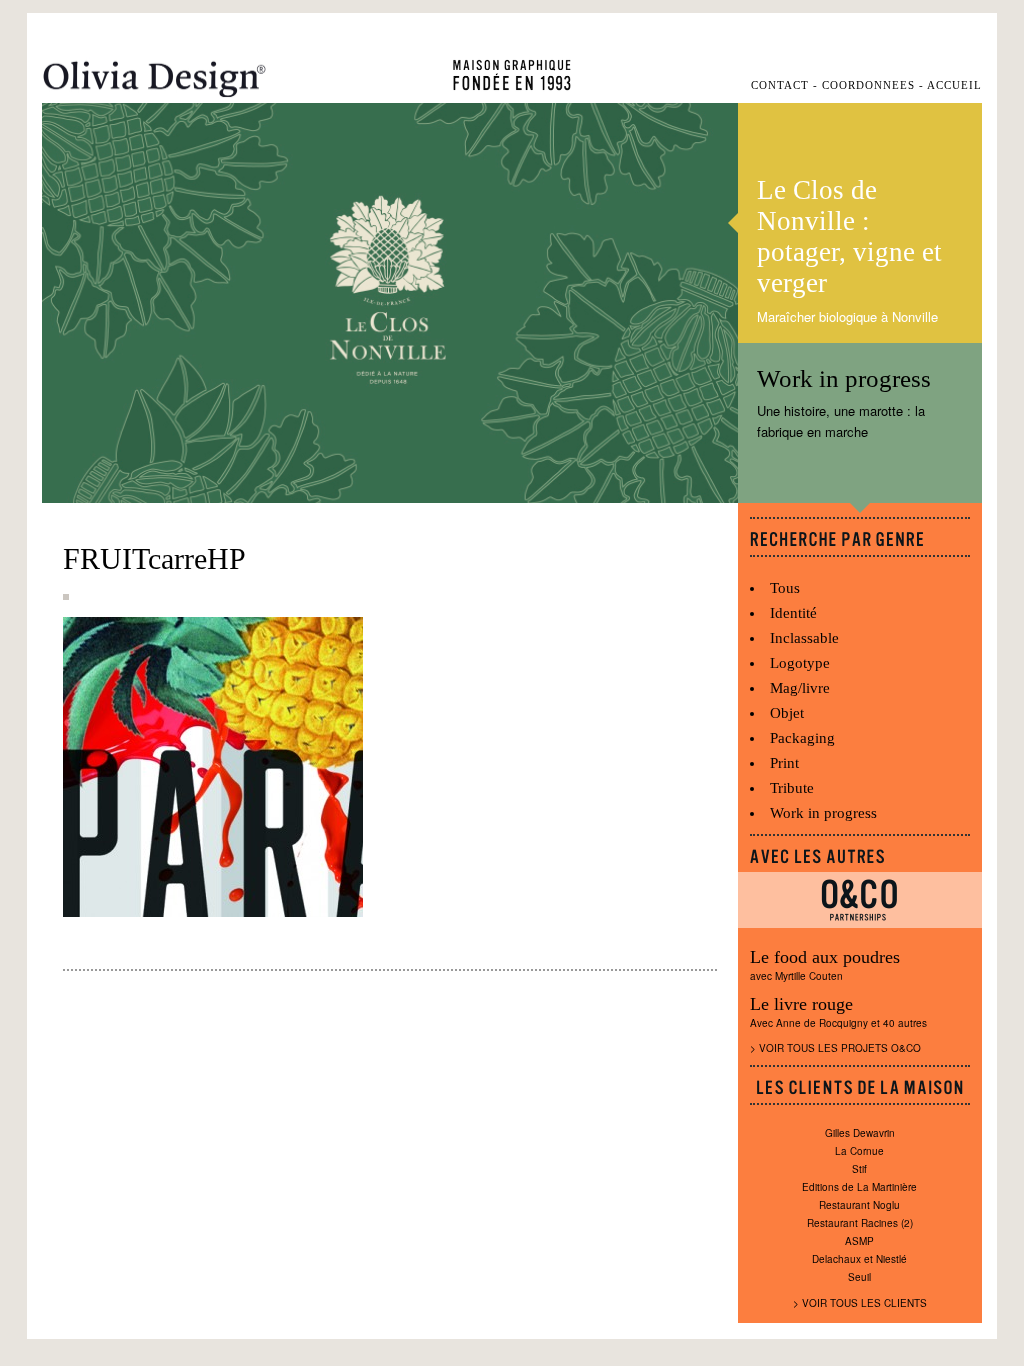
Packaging (802, 738)
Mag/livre (800, 688)
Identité (793, 613)
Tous (785, 588)
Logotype (800, 663)
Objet (787, 713)
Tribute (792, 788)
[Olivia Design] (154, 79)
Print (784, 763)
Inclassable (804, 638)
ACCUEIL (954, 85)
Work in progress (823, 813)
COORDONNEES (868, 85)
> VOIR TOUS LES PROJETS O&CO (835, 1048)
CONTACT (780, 85)
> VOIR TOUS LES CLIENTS (860, 1303)
